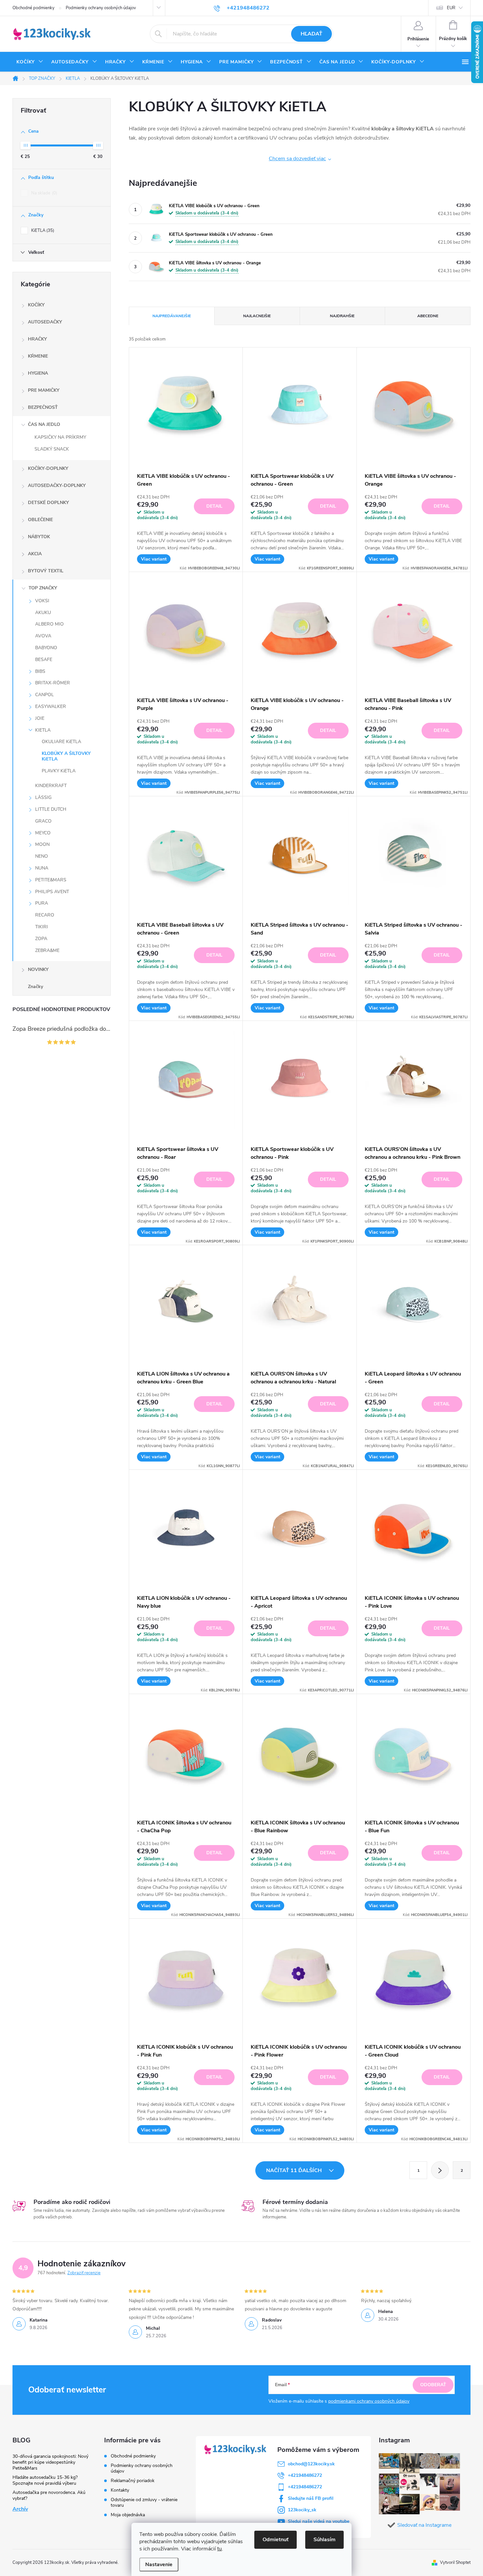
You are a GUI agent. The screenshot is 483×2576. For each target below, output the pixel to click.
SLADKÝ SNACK (52, 449)
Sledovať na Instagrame (424, 2525)
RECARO (45, 915)
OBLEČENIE (40, 520)
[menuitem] (30, 62)
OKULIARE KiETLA (61, 742)
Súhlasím (324, 2540)
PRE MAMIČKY (44, 390)
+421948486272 (305, 2475)
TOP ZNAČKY (43, 588)
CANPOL (45, 695)
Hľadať (311, 34)
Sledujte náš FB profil (311, 2498)
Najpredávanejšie (172, 316)
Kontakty (120, 2490)
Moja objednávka (128, 2515)
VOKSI (42, 601)
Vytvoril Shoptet (455, 2563)
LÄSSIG (43, 797)
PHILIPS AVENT (52, 892)
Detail (214, 506)
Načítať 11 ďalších (295, 2170)
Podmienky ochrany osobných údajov (101, 8)
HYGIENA (38, 373)
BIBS (40, 671)
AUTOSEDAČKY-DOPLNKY (57, 485)
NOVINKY (38, 969)
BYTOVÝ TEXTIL (46, 571)
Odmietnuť (276, 2540)
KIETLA (43, 730)
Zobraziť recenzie (84, 2273)
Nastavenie (159, 2565)
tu (219, 2549)
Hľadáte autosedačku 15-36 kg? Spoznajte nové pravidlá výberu (45, 2480)
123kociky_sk (302, 2510)
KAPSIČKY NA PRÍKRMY (60, 437)
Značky (35, 987)
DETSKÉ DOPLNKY (48, 503)
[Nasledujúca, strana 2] (440, 2170)
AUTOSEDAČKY (45, 322)
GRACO (43, 821)
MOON (42, 844)
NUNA (42, 868)
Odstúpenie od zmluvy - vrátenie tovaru (144, 2502)
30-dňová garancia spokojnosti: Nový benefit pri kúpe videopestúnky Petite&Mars (50, 2462)
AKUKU (43, 613)
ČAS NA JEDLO (44, 424)
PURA (42, 903)
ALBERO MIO (49, 624)
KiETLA (42, 231)
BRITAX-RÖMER (53, 683)
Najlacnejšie (257, 316)
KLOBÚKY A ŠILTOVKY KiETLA (66, 756)
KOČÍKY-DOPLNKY (48, 468)
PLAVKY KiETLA (59, 771)
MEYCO (43, 833)
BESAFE (44, 660)
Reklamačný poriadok (133, 2481)
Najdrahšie (342, 316)
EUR (451, 8)
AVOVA (43, 636)
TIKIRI (42, 927)
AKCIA (35, 554)
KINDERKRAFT (51, 786)
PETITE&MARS (51, 880)
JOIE (40, 718)
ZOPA (41, 939)
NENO (42, 856)
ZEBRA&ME (47, 950)
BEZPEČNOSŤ (43, 407)
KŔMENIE (38, 356)
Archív (20, 2509)
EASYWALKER (51, 706)
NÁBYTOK (39, 537)
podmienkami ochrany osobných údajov (369, 2401)
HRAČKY (37, 339)
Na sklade (44, 193)
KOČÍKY (36, 305)
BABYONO (46, 648)
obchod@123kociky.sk (311, 2464)
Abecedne (428, 316)
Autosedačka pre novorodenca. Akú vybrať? (49, 2495)
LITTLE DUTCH (51, 809)
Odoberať (433, 2385)
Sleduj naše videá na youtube (319, 2521)
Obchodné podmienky (34, 8)
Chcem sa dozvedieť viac (297, 159)
